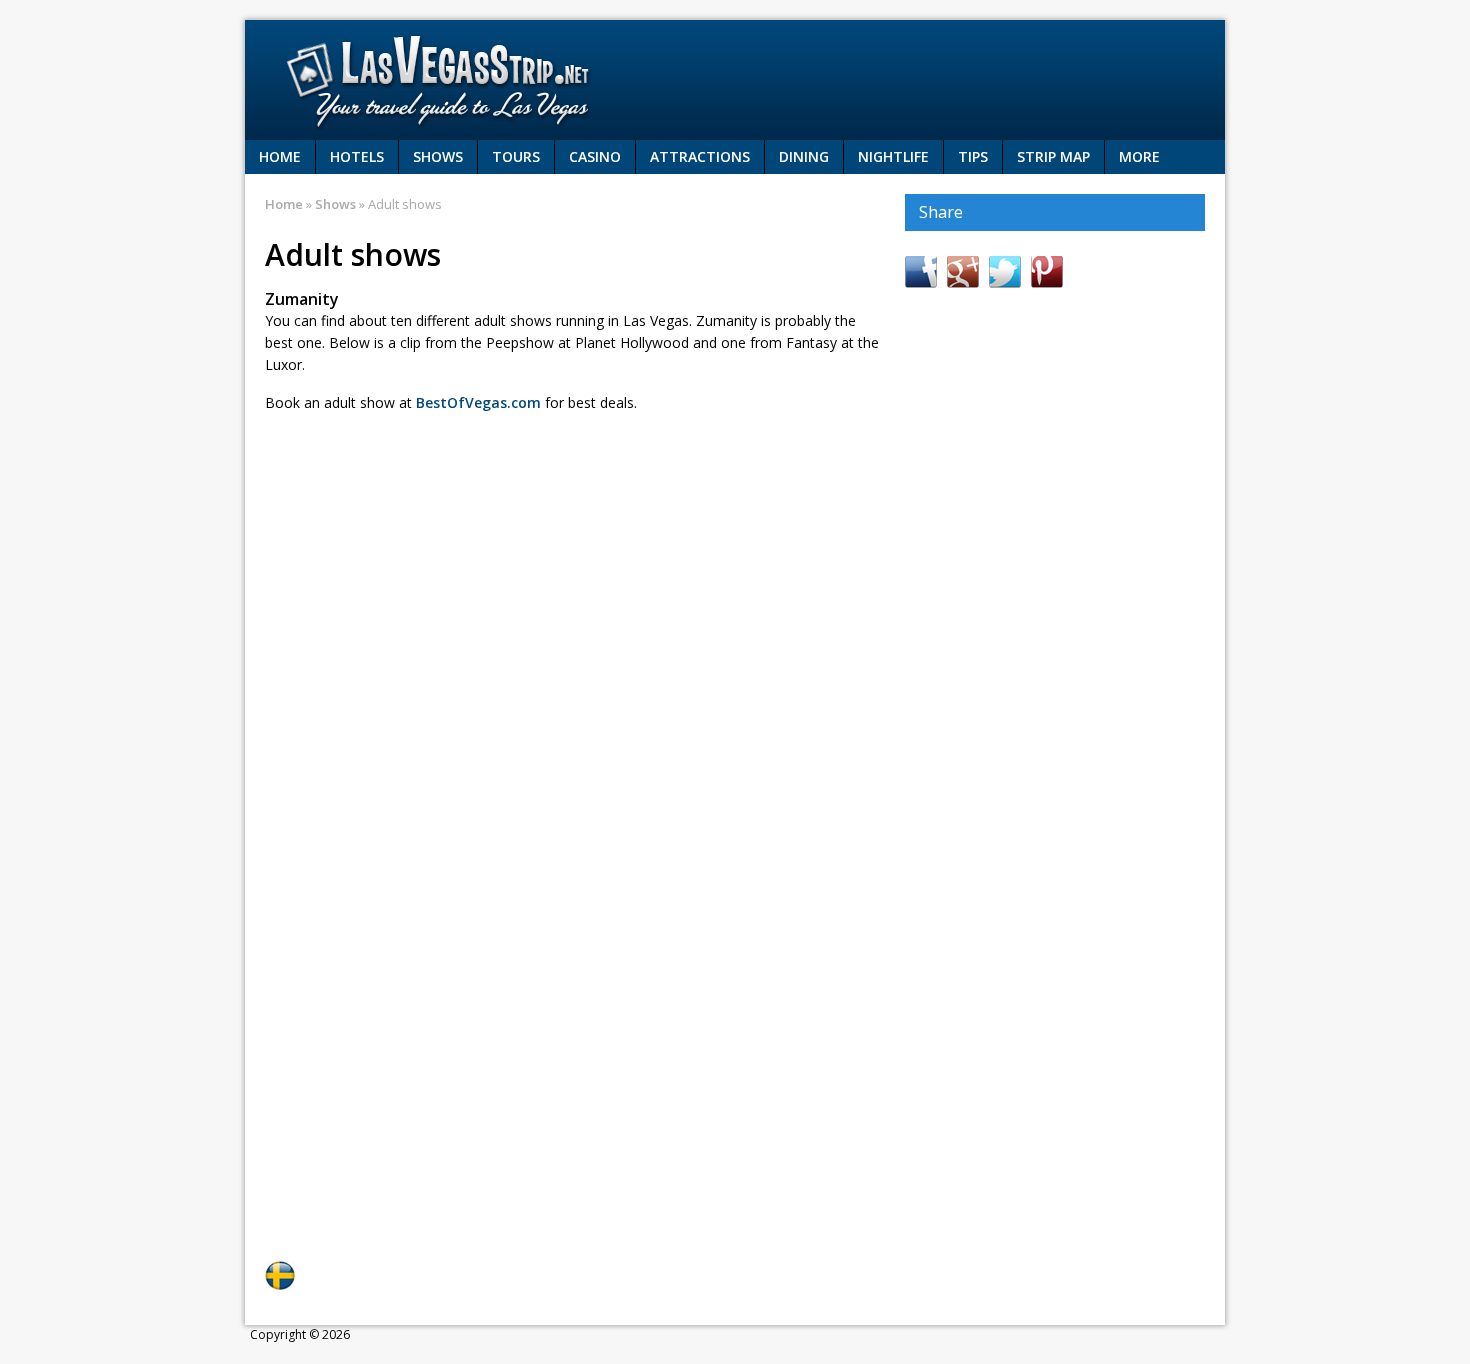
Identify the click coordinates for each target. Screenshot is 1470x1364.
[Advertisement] (499, 482)
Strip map (1053, 156)
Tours (516, 156)
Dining (804, 156)
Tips (973, 156)
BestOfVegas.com (478, 402)
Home (280, 156)
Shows (438, 156)
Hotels (357, 156)
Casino (595, 156)
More (1139, 156)
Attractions (700, 156)
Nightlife (893, 156)
